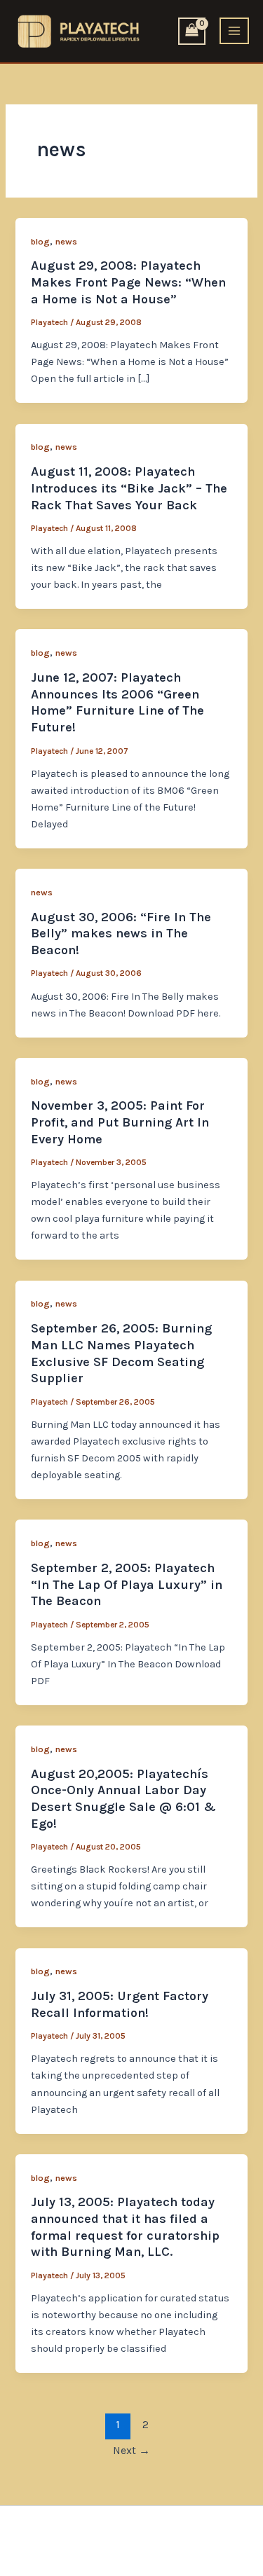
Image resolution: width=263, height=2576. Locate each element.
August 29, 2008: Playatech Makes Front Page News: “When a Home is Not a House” (128, 282)
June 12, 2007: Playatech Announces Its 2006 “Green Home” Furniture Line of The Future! (117, 702)
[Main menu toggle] (234, 31)
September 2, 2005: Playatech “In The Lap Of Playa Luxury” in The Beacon (127, 1584)
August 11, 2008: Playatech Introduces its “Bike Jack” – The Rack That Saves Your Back (129, 488)
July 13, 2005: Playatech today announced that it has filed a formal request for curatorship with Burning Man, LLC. (125, 2227)
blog (40, 241)
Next (131, 2451)
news (66, 241)
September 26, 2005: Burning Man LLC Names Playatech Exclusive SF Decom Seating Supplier (121, 1353)
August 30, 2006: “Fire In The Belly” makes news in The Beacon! (121, 934)
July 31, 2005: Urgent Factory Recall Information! (120, 2004)
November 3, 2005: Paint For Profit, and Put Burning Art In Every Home (120, 1122)
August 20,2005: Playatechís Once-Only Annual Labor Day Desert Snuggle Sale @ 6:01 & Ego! (123, 1799)
